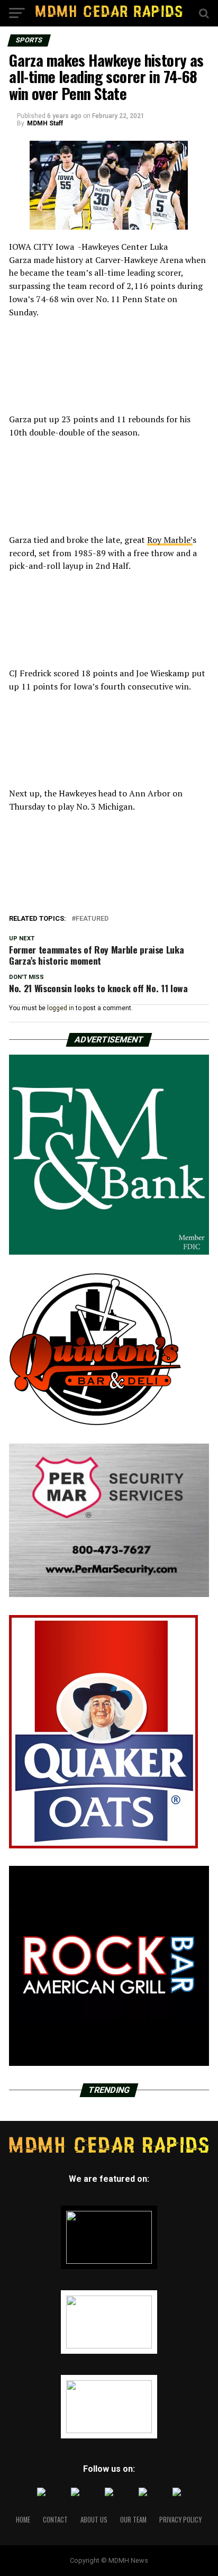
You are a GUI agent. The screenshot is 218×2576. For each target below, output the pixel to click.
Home (23, 2520)
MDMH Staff (45, 123)
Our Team (133, 2520)
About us (94, 2520)
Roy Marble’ (170, 540)
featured (92, 919)
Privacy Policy (180, 2520)
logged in (61, 1008)
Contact (55, 2520)
